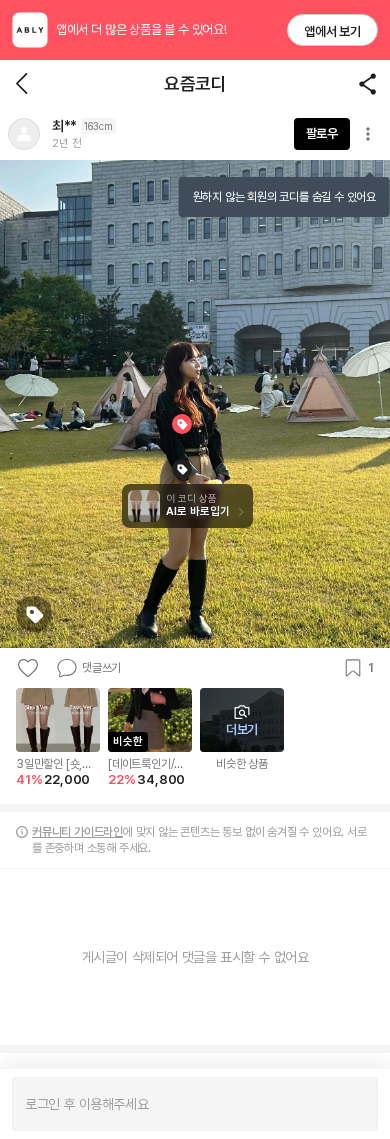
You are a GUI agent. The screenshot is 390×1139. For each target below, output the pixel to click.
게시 (352, 1104)
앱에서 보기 (332, 31)
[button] (24, 134)
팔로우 (322, 133)
